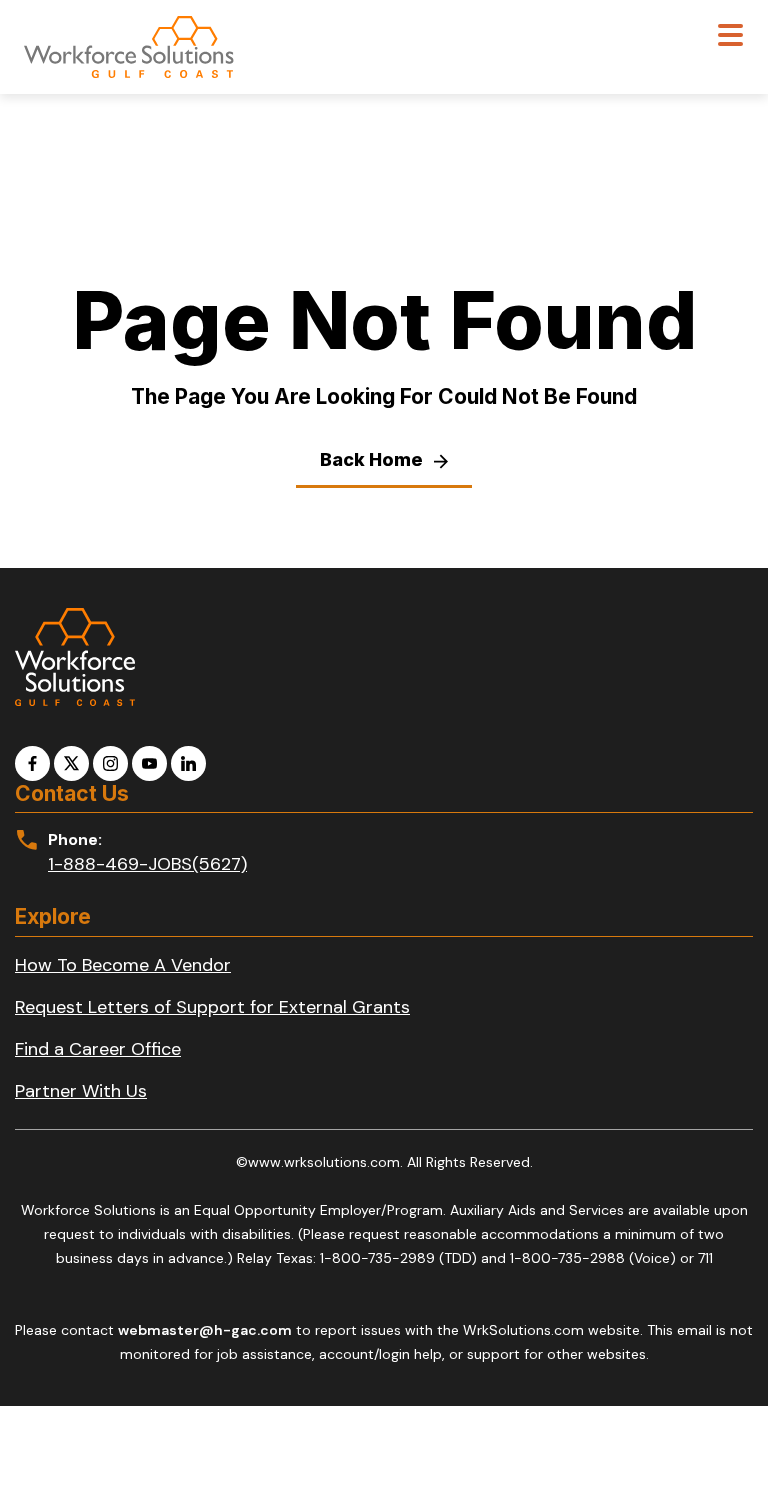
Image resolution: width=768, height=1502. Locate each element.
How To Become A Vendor (123, 965)
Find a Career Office (98, 1049)
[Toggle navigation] (730, 37)
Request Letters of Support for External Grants (212, 1007)
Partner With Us (81, 1091)
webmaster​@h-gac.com (205, 1330)
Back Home (373, 459)
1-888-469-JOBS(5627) (147, 864)
